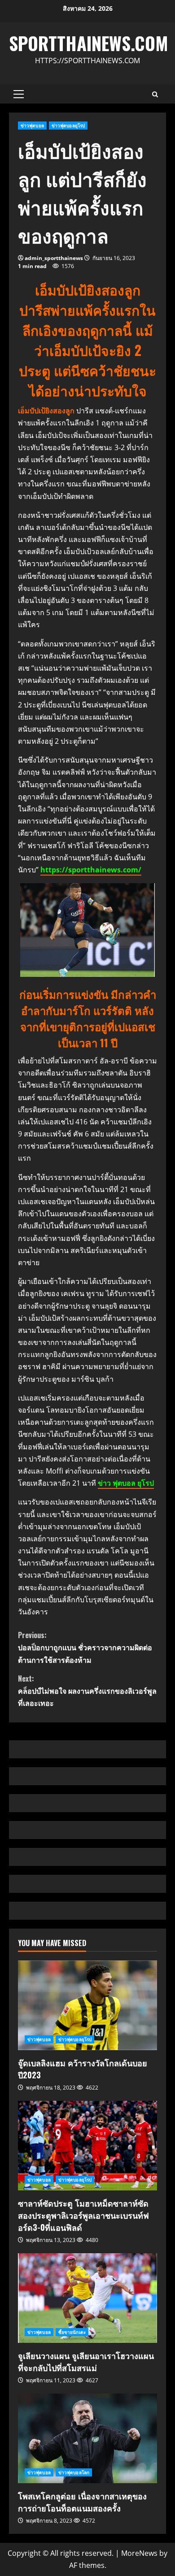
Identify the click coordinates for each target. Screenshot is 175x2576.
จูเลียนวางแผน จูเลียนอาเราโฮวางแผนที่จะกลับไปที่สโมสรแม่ (87, 2298)
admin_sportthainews (54, 258)
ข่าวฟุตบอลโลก (74, 2472)
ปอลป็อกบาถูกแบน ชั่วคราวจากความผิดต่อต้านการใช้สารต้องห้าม (85, 1647)
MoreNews (139, 2553)
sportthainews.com (89, 43)
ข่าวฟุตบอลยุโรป (68, 126)
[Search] (155, 94)
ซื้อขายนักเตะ (72, 2332)
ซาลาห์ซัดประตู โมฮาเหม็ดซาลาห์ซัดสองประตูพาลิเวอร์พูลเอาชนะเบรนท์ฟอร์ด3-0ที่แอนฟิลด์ (87, 2146)
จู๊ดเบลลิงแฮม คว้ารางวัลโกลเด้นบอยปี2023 (87, 2005)
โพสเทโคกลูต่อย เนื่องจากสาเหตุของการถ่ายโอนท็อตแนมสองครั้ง (87, 2438)
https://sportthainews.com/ (91, 870)
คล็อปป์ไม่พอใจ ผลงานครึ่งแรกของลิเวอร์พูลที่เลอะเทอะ (87, 1691)
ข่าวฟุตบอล (32, 126)
